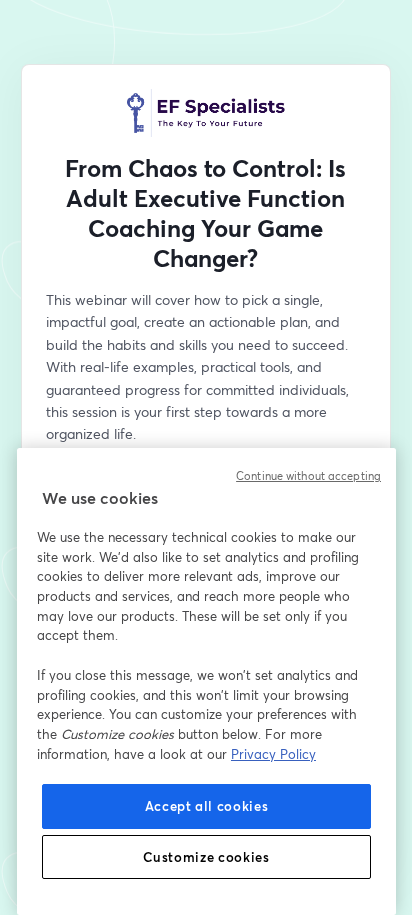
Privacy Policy (273, 754)
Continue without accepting (308, 476)
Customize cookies (206, 857)
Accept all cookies (207, 806)
